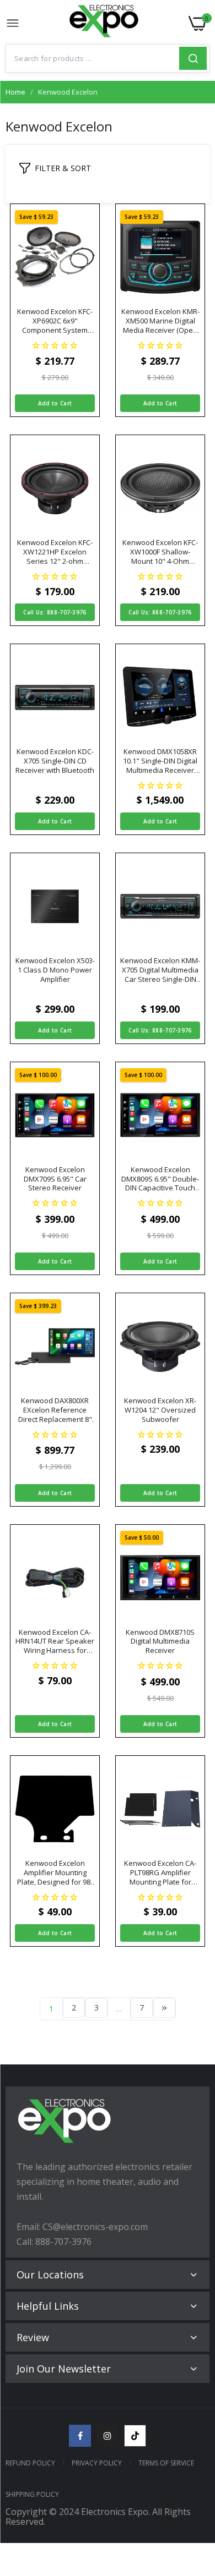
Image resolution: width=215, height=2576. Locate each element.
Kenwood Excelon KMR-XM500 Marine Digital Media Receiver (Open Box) (160, 321)
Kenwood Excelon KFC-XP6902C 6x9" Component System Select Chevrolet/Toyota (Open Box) (55, 321)
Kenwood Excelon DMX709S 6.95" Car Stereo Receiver (55, 1179)
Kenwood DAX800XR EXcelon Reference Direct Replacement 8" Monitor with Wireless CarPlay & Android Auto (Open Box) (55, 1410)
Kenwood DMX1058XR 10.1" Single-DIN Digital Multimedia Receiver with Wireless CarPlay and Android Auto (160, 761)
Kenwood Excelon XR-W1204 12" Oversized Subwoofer (160, 1410)
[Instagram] (108, 2436)
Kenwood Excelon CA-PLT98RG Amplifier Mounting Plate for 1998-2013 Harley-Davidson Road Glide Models (160, 1873)
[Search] (193, 58)
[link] (193, 2485)
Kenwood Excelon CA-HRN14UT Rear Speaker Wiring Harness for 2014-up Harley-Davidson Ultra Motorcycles (55, 1642)
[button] (55, 345)
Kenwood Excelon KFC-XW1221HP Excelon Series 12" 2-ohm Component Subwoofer (55, 552)
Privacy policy (97, 2463)
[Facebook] (80, 2436)
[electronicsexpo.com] (104, 24)
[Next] (164, 2008)
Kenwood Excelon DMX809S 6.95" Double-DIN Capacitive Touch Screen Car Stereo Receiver (160, 1179)
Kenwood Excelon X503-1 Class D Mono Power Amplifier (55, 970)
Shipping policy (32, 2494)
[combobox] (93, 58)
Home (15, 92)
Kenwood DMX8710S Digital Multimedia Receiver (160, 1642)
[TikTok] (135, 2436)
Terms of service (166, 2463)
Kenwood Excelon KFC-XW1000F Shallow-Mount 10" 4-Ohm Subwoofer (160, 552)
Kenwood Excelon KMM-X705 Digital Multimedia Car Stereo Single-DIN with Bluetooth (160, 970)
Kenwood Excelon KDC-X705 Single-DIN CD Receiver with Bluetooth (55, 761)
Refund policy (30, 2463)
